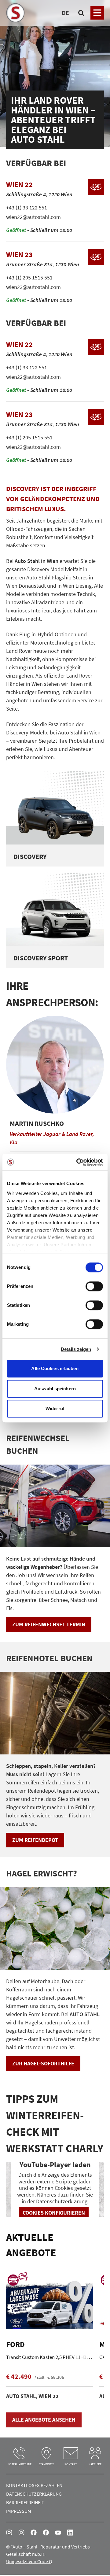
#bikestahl (21, 2533)
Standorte (46, 2464)
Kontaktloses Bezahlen (34, 2485)
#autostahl (9, 2533)
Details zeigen (76, 1349)
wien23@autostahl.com (33, 287)
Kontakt (71, 2464)
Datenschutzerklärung (34, 2494)
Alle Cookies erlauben (55, 1368)
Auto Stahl (58, 2533)
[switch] (94, 1287)
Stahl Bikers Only (46, 2533)
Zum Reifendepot (35, 1840)
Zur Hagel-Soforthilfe (43, 2063)
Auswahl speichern (55, 1389)
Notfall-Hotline (20, 2464)
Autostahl (34, 2533)
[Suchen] (81, 13)
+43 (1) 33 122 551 (27, 207)
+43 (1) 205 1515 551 (29, 277)
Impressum (19, 2511)
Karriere (95, 2464)
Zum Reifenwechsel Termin (49, 1624)
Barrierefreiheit (25, 2502)
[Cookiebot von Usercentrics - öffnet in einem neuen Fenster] (78, 1162)
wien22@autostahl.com (33, 217)
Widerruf (55, 1408)
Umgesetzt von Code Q (29, 2561)
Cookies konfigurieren (54, 2213)
